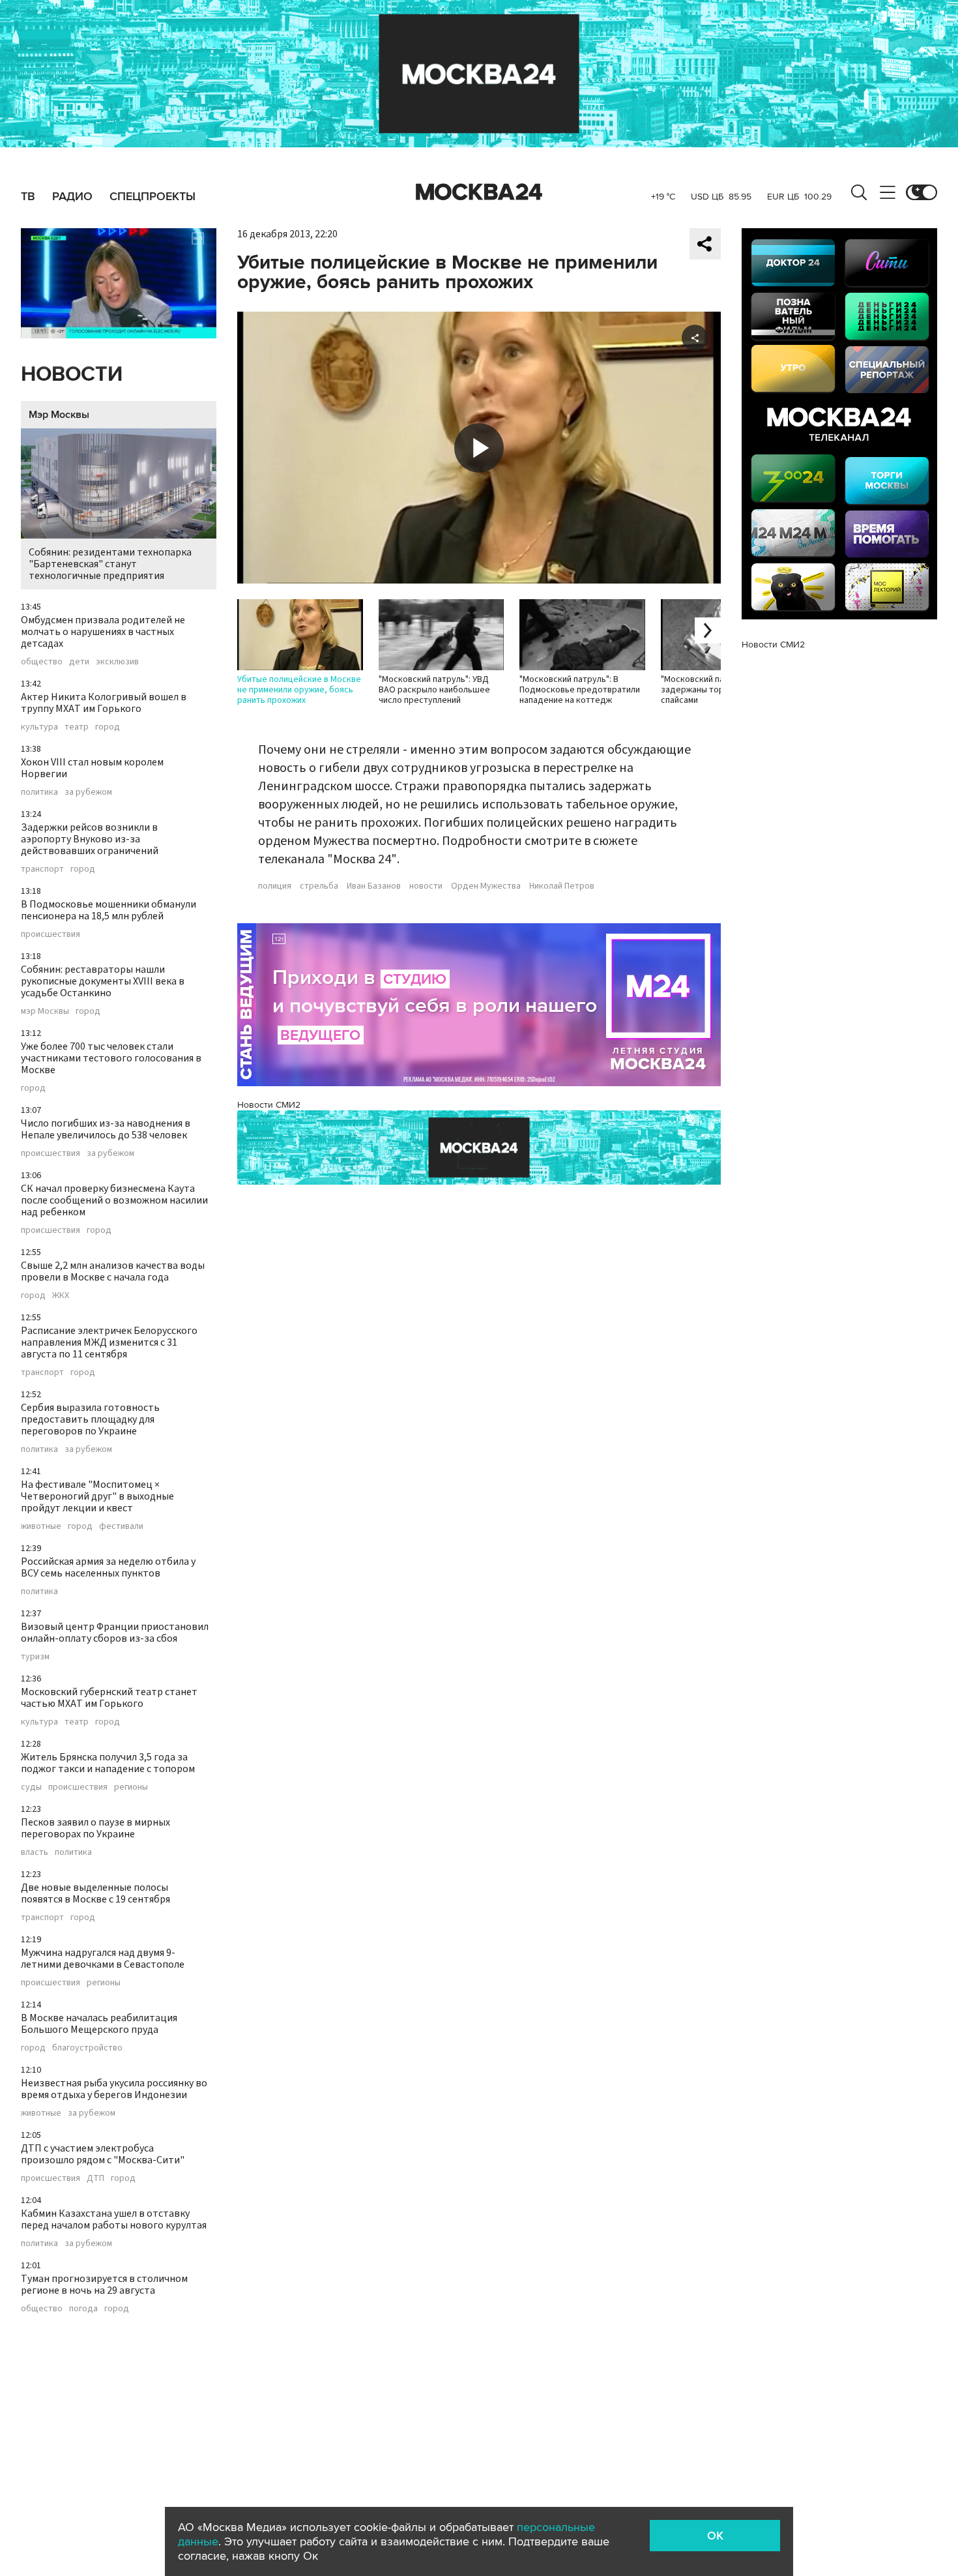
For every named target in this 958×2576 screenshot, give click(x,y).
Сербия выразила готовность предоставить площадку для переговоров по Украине (90, 1419)
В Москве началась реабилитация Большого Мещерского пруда (99, 2024)
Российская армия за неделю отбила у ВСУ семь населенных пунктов (108, 1567)
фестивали (121, 1526)
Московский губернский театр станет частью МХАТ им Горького (109, 1698)
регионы (131, 1787)
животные (41, 1526)
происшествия (51, 934)
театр (77, 727)
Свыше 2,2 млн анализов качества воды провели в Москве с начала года (113, 1271)
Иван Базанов (374, 886)
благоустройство (87, 2048)
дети (79, 662)
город (108, 727)
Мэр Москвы (59, 415)
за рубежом (88, 792)
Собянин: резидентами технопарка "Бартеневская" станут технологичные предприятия (110, 564)
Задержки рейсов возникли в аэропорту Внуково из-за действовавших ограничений (90, 839)
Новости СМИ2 (269, 1105)
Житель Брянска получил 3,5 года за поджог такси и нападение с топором (108, 1763)
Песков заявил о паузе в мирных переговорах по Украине (95, 1828)
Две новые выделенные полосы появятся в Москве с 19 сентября (95, 1893)
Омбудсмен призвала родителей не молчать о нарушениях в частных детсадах (103, 632)
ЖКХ (61, 1295)
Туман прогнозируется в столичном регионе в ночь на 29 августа (104, 2285)
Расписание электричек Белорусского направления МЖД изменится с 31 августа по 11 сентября (109, 1342)
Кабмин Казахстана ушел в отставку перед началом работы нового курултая (114, 2219)
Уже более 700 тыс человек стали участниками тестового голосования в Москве (111, 1058)
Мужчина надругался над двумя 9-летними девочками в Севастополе (103, 1959)
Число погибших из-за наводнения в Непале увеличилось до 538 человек (106, 1129)
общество (42, 662)
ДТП (95, 2178)
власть (35, 1852)
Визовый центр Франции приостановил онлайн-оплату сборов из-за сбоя (115, 1633)
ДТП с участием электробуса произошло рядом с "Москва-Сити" (103, 2154)
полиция (275, 886)
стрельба (319, 886)
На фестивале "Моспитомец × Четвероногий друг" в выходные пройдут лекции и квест (97, 1496)
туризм (35, 1657)
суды (31, 1787)
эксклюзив (117, 662)
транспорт (42, 869)
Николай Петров (562, 886)
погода (83, 2309)
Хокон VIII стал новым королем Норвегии (92, 768)
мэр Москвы (45, 1011)
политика (39, 792)
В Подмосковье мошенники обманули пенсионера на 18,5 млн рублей (109, 910)
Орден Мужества (486, 886)
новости (426, 886)
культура (39, 727)
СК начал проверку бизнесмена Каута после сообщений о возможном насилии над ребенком (114, 1200)
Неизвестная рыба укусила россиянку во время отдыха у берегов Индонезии (114, 2089)
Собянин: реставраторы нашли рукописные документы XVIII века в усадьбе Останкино (103, 981)
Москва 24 (479, 192)
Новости (72, 375)
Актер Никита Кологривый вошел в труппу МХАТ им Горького (104, 703)
